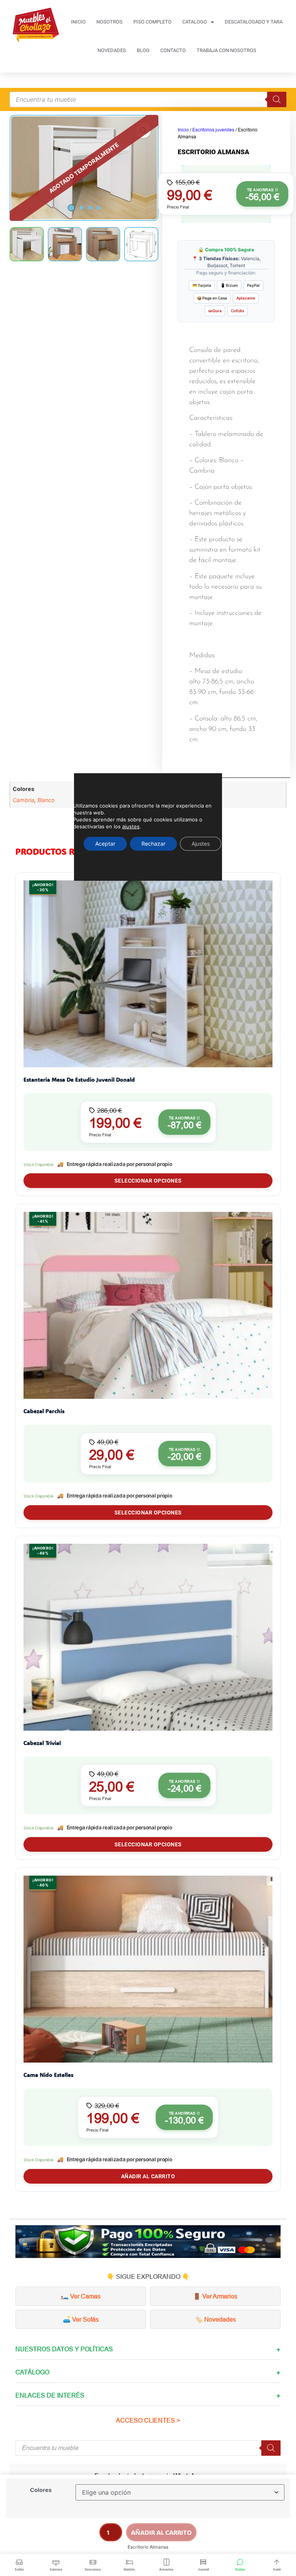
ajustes (131, 826)
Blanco (46, 800)
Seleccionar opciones (148, 1181)
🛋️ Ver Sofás (81, 2319)
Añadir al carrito (161, 2532)
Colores (41, 2490)
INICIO (78, 22)
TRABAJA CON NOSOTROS (226, 50)
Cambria (24, 800)
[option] (84, 168)
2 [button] (81, 208)
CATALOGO (195, 22)
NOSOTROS (109, 22)
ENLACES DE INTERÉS (50, 2395)
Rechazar (153, 844)
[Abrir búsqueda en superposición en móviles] (148, 99)
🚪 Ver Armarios (215, 2296)
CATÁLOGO (32, 2372)
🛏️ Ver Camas (81, 2296)
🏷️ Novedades (215, 2319)
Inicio (183, 130)
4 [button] (98, 208)
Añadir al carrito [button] (148, 2176)
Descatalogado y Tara (254, 22)
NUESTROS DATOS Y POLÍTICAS (64, 2349)
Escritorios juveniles (213, 130)
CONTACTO (173, 50)
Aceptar (105, 844)
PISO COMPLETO (152, 22)
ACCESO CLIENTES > (148, 2420)
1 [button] (71, 208)
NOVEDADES (112, 50)
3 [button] (90, 208)
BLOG (143, 50)
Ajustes (201, 844)
